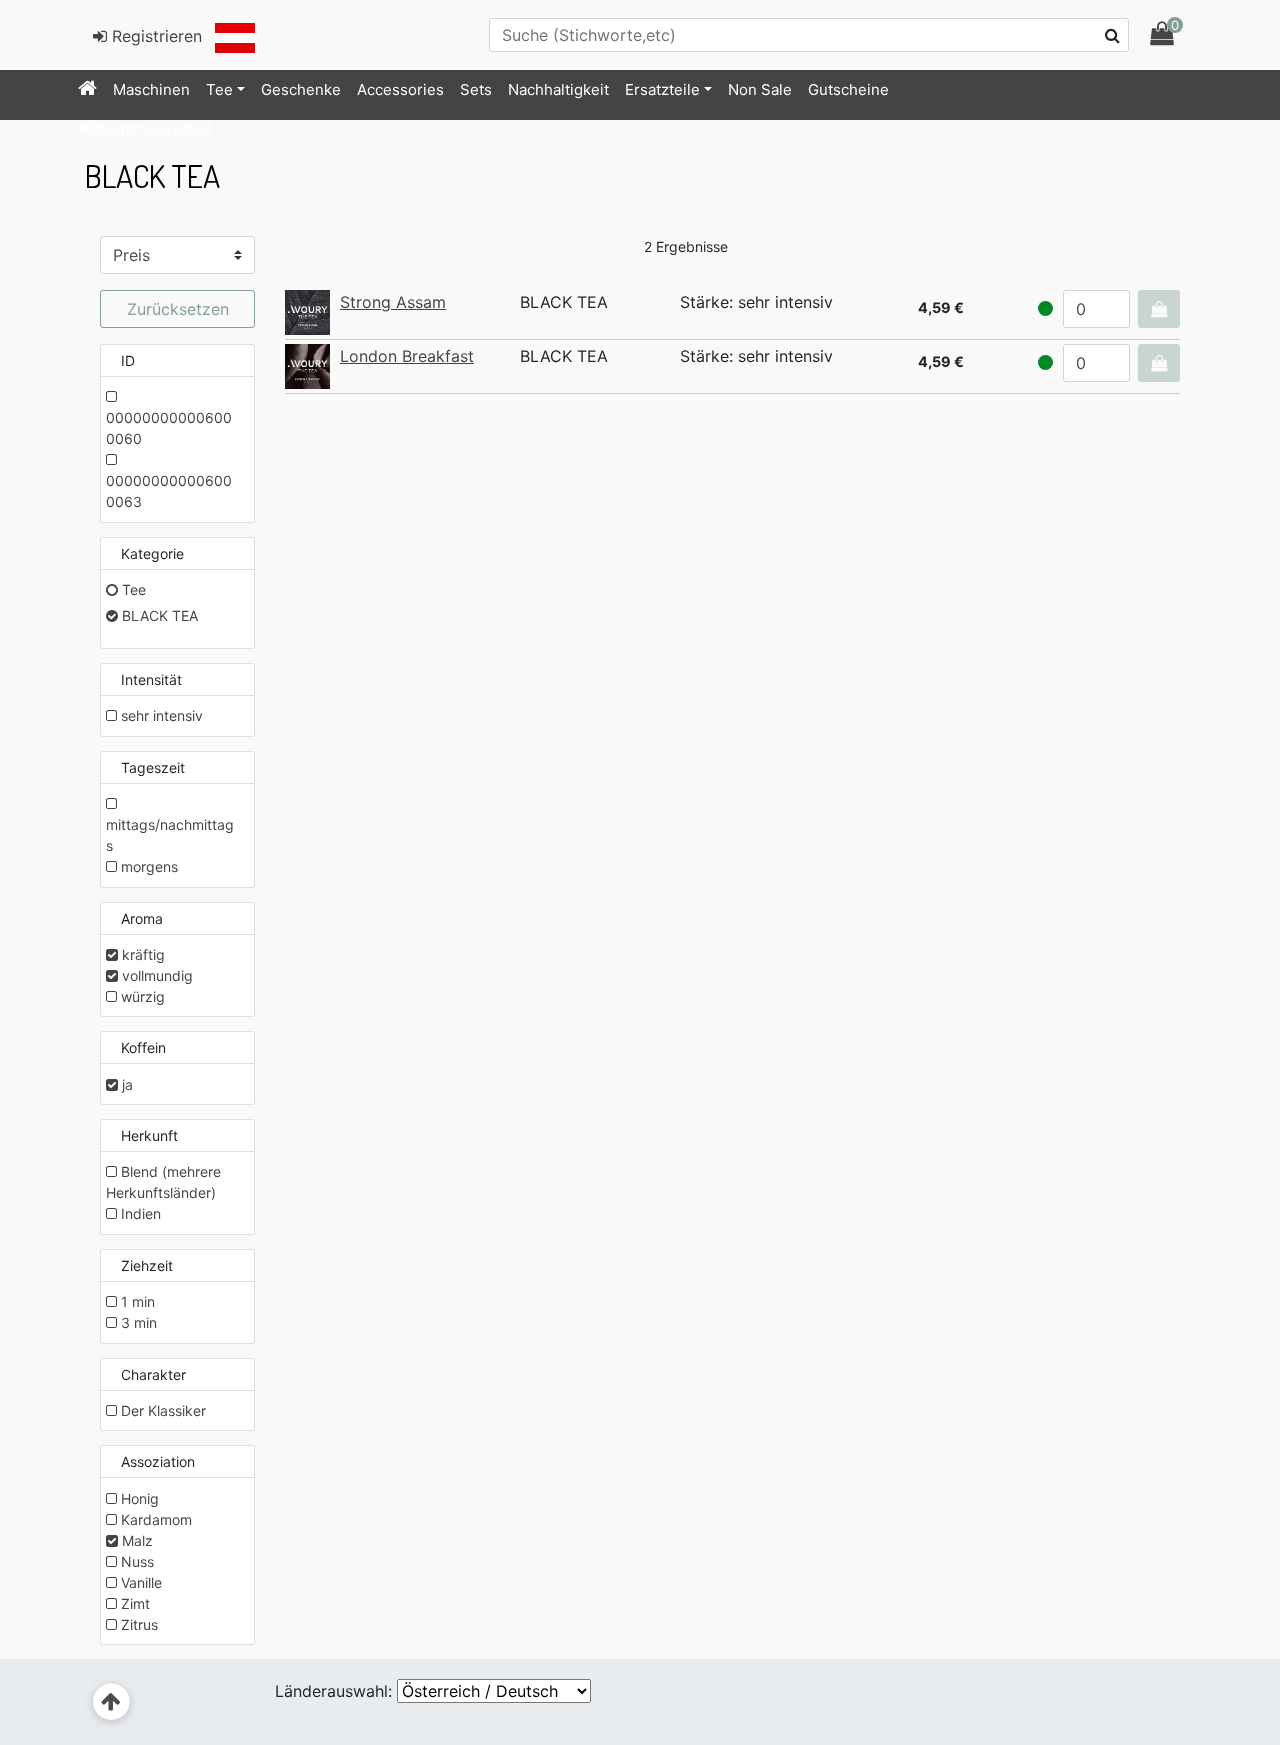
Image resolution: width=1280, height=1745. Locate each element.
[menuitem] (87, 90)
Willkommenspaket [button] (145, 128)
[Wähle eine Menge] (1159, 309)
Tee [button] (219, 89)
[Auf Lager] (1045, 308)
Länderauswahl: (333, 1691)
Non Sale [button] (760, 89)
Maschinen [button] (151, 89)
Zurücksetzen (178, 309)
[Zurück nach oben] (111, 1702)
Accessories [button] (400, 89)
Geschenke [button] (301, 89)
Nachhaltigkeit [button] (558, 89)
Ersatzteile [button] (662, 89)
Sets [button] (476, 89)
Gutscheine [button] (848, 89)
